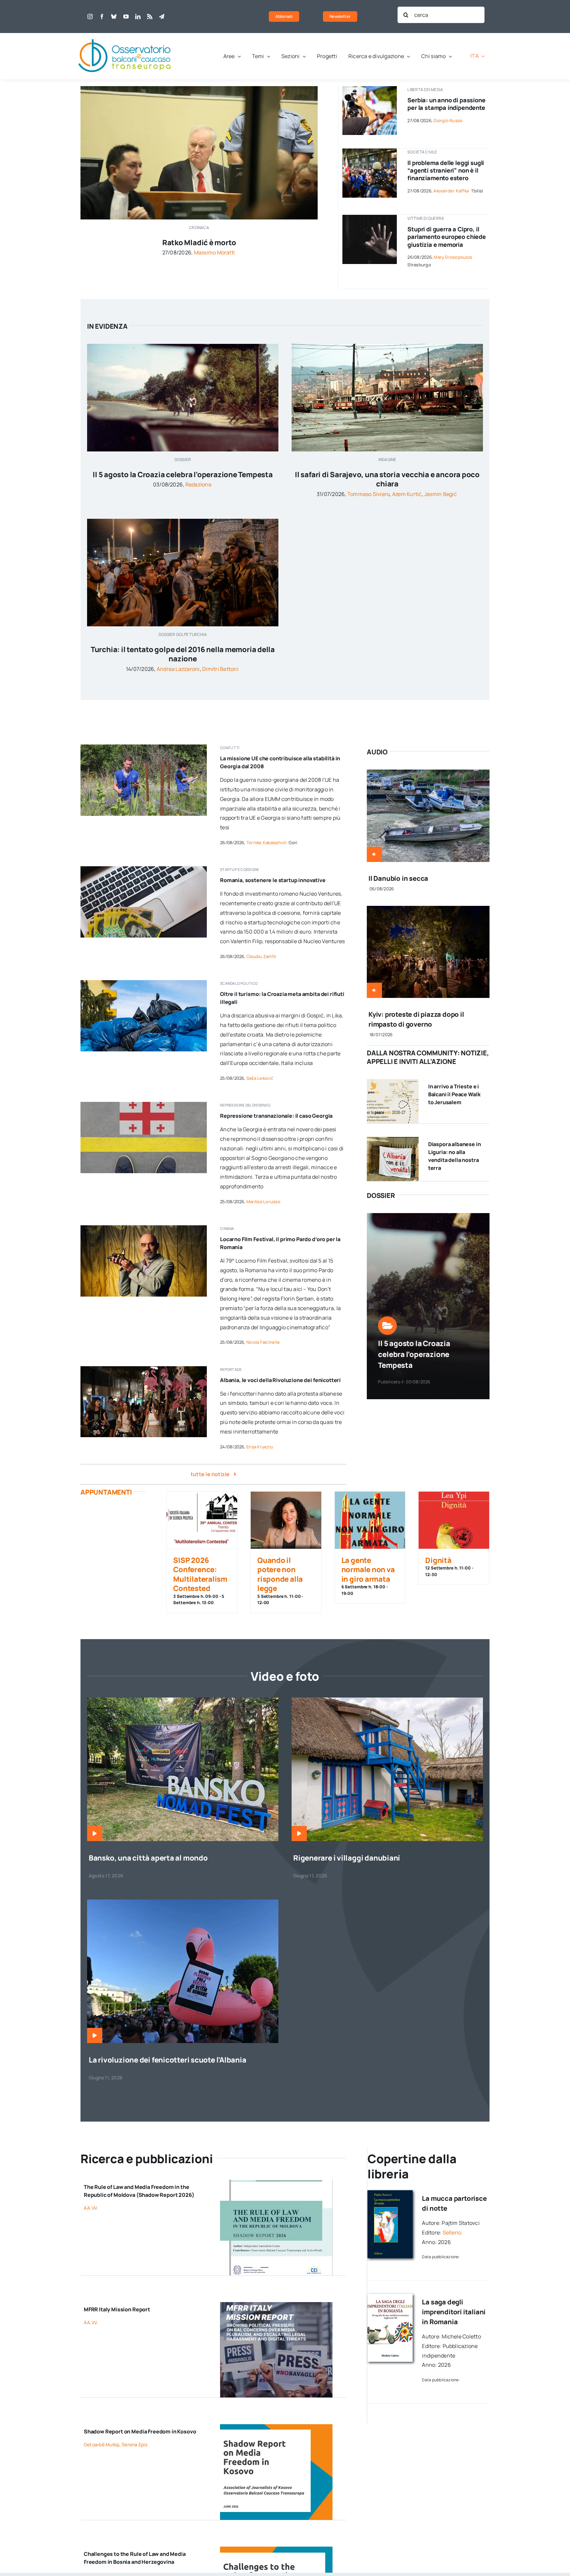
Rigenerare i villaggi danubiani (347, 1858)
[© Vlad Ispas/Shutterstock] (144, 869)
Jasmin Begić (441, 494)
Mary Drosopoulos (453, 257)
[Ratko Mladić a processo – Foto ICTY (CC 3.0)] (199, 89)
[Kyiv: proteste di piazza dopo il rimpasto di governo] (428, 910)
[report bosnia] (276, 2549)
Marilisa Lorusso (263, 1202)
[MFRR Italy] (276, 2305)
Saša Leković (260, 1078)
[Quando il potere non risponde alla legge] (286, 1520)
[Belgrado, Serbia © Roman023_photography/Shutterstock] (370, 89)
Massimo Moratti (215, 252)
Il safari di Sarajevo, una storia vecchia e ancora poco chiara (387, 479)
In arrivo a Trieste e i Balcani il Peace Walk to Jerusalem (454, 1094)
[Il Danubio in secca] (428, 774)
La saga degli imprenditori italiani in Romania (454, 2312)
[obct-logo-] (125, 36)
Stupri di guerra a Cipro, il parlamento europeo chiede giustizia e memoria (447, 237)
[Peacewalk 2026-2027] (393, 1082)
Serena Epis (135, 2444)
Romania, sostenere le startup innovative (273, 880)
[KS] (276, 2427)
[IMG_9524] (144, 747)
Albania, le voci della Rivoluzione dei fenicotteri (280, 1380)
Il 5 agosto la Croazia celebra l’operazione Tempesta (183, 475)
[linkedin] (138, 17)
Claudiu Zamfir (261, 956)
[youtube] (126, 17)
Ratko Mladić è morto (199, 243)
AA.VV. (91, 2208)
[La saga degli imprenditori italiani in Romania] (390, 2296)
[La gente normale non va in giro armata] (370, 1520)
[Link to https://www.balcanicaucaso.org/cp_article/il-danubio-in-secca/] (374, 854)
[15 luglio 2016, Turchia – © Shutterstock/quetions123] (183, 521)
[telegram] (162, 17)
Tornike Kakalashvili (267, 842)
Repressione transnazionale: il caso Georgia (276, 1116)
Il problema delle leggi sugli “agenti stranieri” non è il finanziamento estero (446, 170)
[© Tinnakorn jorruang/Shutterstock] (370, 217)
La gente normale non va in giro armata (368, 1570)
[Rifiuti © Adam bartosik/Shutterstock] (144, 983)
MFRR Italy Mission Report (117, 2309)
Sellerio (452, 2232)
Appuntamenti (106, 1492)
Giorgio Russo (448, 120)
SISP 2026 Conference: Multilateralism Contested (200, 1574)
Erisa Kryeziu (260, 1447)
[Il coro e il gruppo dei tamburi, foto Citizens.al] (144, 1369)
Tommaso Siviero (369, 494)
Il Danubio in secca (398, 878)
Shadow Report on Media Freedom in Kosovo (140, 2431)
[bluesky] (114, 17)
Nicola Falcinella (263, 1342)
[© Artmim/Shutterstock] (144, 1105)
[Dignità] (454, 1520)
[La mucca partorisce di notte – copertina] (390, 2193)
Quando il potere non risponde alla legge (280, 1574)
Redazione (198, 484)
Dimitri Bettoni (220, 669)
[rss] (150, 17)
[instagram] (90, 17)
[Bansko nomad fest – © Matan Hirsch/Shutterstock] (183, 1700)
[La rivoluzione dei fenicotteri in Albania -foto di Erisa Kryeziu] (183, 1902)
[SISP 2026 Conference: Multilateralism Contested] (202, 1520)
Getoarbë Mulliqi (102, 2444)
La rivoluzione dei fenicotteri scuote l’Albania (168, 2060)
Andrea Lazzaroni (178, 669)
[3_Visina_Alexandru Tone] (387, 1700)
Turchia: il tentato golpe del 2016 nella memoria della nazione (183, 654)
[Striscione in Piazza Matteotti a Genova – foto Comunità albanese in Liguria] (393, 1139)
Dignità (438, 1560)
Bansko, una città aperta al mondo (148, 1858)
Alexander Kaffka (451, 191)
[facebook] (102, 17)
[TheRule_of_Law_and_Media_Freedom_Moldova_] (276, 2182)
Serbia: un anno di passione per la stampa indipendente (446, 104)
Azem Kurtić (407, 494)
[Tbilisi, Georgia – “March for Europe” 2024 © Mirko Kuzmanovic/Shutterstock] (370, 151)
